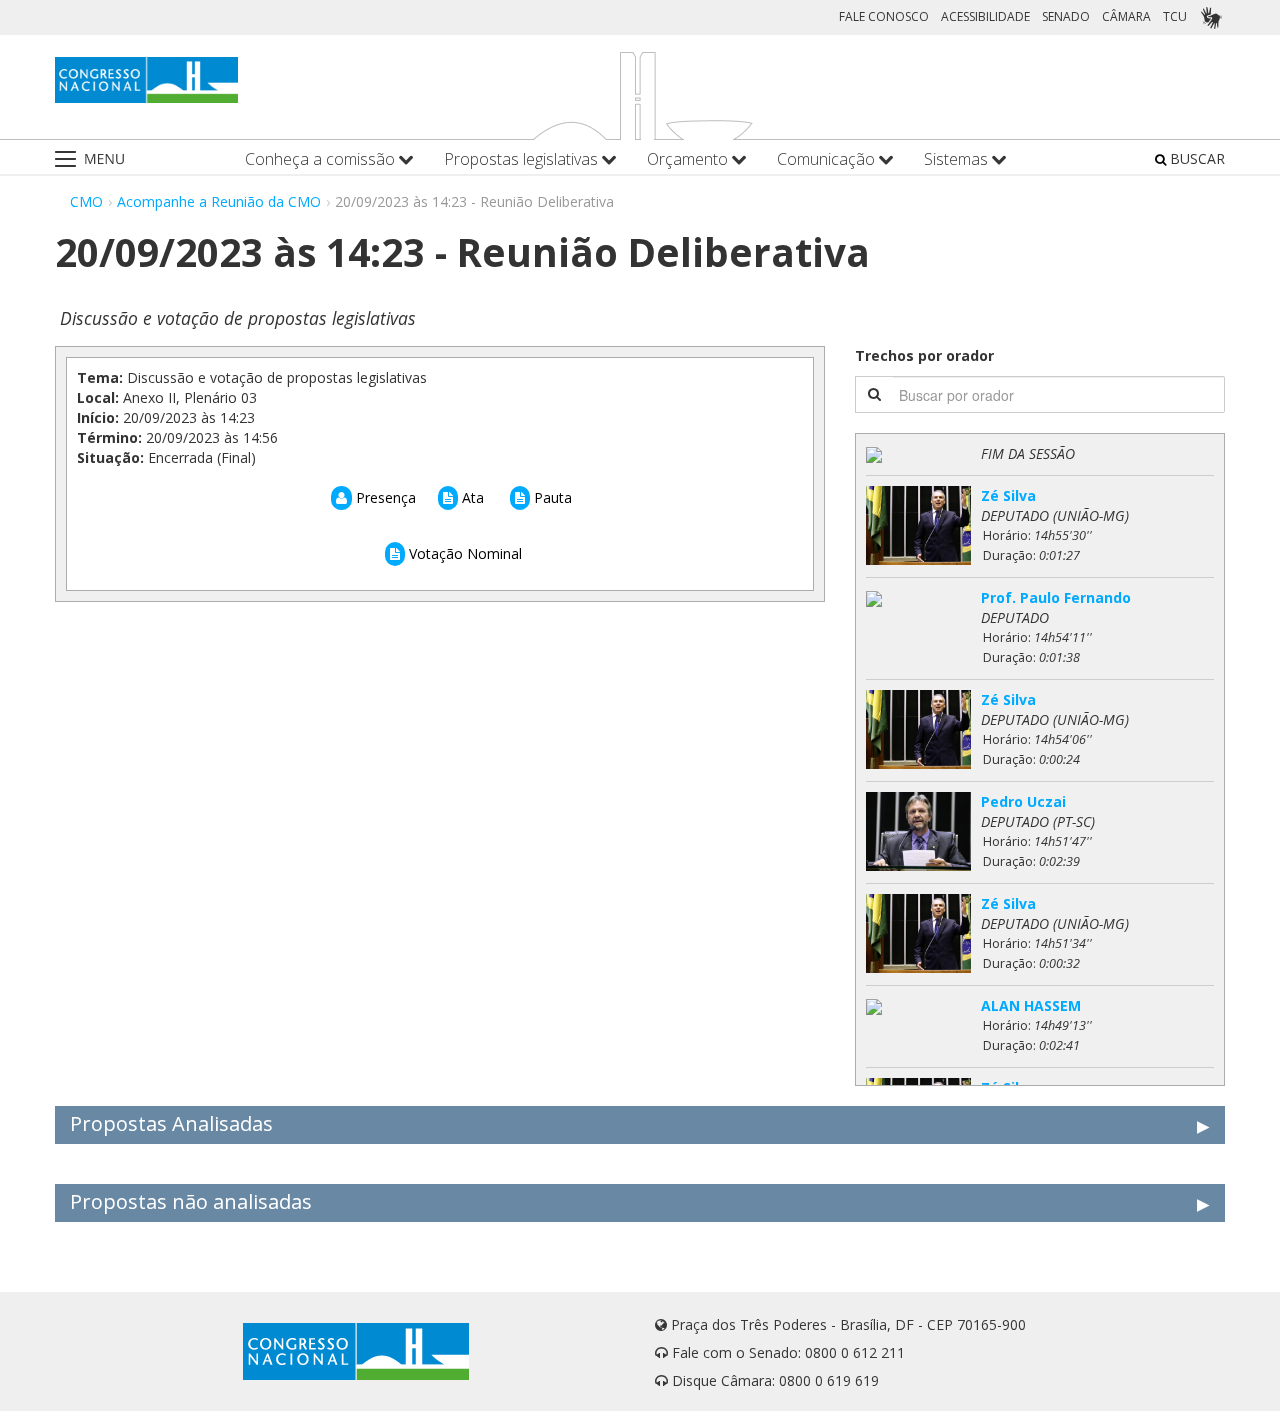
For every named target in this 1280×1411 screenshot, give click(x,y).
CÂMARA (1126, 16)
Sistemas (958, 159)
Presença (384, 497)
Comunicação (828, 159)
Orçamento (689, 159)
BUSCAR (1195, 158)
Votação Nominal (463, 553)
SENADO (1066, 16)
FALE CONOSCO (884, 16)
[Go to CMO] (146, 80)
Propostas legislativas (523, 159)
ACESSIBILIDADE (985, 16)
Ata (471, 497)
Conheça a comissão (322, 159)
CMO (86, 201)
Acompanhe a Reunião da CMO (219, 201)
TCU (1175, 16)
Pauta (551, 497)
